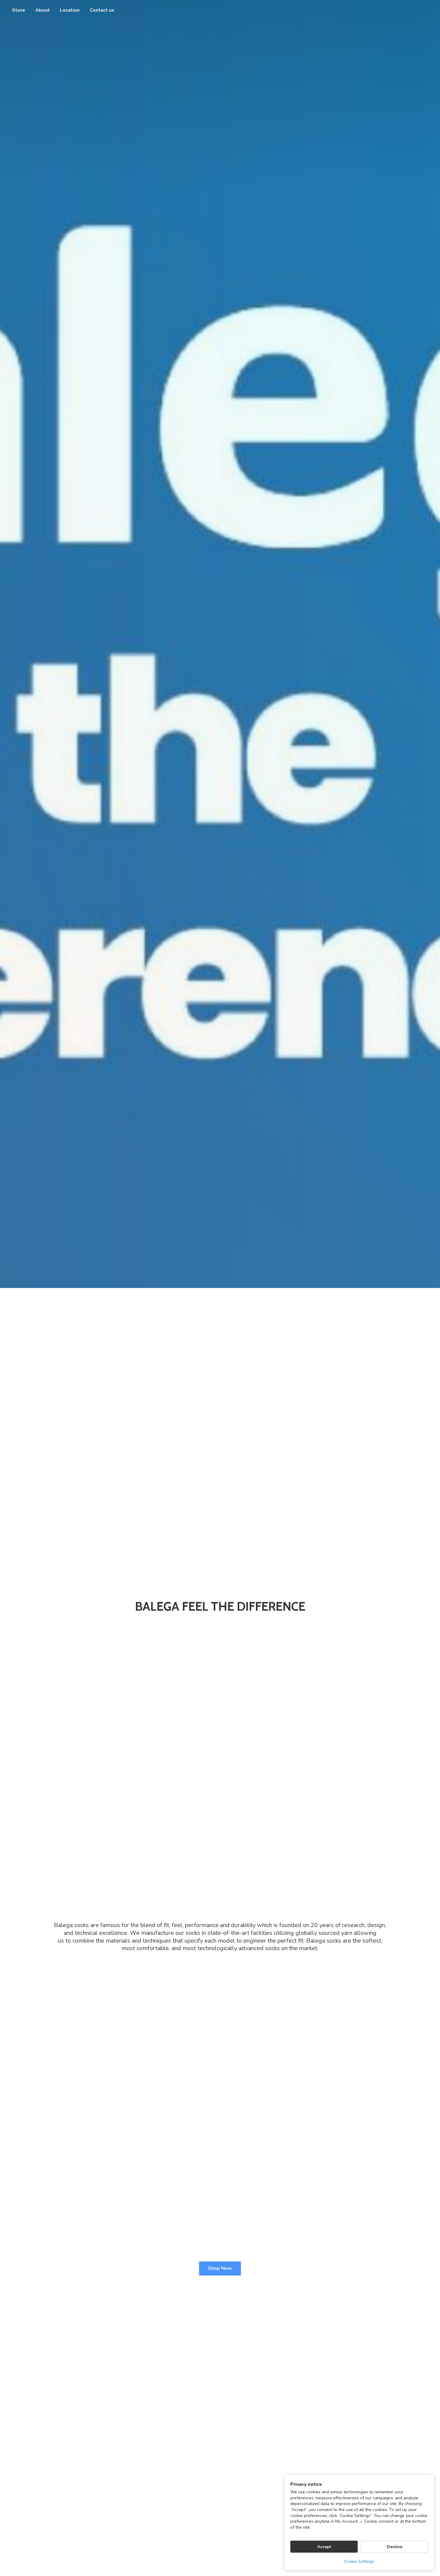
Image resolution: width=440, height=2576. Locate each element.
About (43, 10)
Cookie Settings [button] (359, 2561)
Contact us (102, 10)
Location (70, 10)
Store (19, 10)
